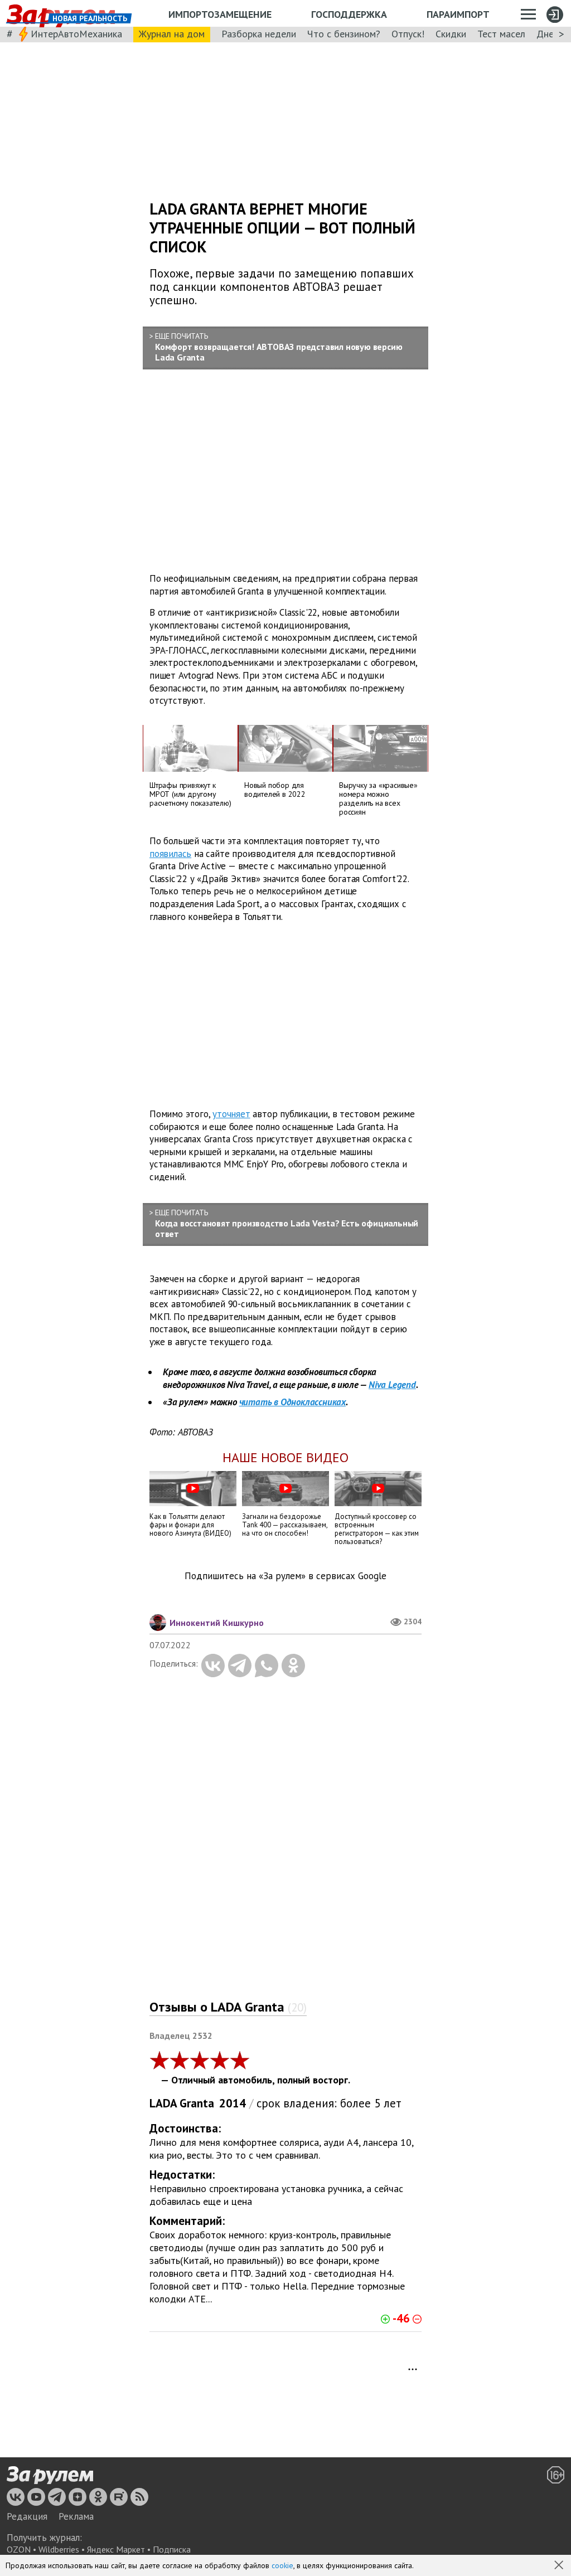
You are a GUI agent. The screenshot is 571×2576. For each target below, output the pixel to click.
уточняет (231, 1114)
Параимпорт (458, 14)
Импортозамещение (220, 14)
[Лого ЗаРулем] (50, 2476)
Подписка (172, 2549)
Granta (197, 2103)
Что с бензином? (344, 34)
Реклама (76, 2516)
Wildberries (59, 2549)
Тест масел (501, 34)
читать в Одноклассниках (292, 1402)
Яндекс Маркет (116, 2549)
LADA (163, 2103)
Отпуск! (408, 34)
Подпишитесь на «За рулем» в (285, 1576)
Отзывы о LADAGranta (228, 2007)
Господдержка (349, 14)
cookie (282, 2565)
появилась (170, 853)
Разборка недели (259, 34)
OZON (19, 2549)
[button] (560, 2566)
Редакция (27, 2516)
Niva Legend (392, 1385)
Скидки (451, 34)
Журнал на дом (172, 34)
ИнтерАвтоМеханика (76, 34)
